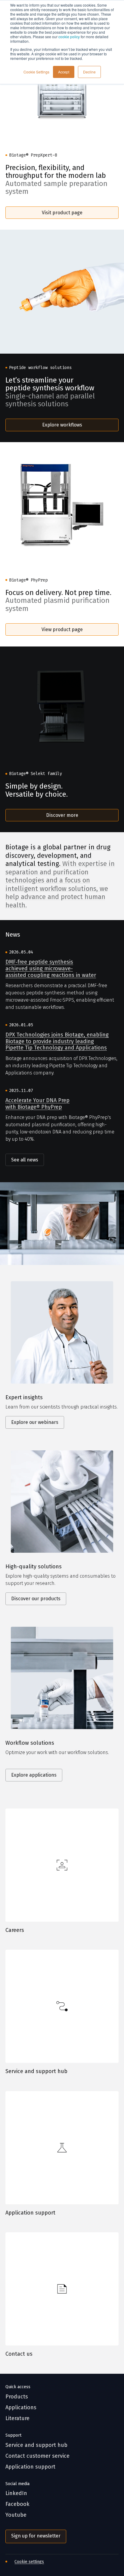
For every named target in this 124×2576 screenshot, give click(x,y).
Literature (17, 2418)
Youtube (16, 2515)
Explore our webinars (35, 1422)
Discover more (62, 815)
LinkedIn (16, 2493)
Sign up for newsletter (36, 2536)
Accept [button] (64, 72)
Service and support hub (36, 2071)
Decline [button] (89, 72)
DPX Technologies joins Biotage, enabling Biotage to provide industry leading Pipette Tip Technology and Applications (57, 1041)
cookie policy (69, 37)
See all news (25, 1160)
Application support (30, 2213)
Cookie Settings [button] (36, 72)
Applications (21, 2408)
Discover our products (36, 1599)
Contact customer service (37, 2456)
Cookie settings (29, 2562)
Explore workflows (62, 425)
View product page (62, 629)
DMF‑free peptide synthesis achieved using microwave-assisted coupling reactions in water (51, 969)
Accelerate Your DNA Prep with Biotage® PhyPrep (37, 1104)
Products (17, 2397)
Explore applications (34, 1775)
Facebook (17, 2504)
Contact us (19, 2354)
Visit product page (62, 213)
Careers (15, 1930)
